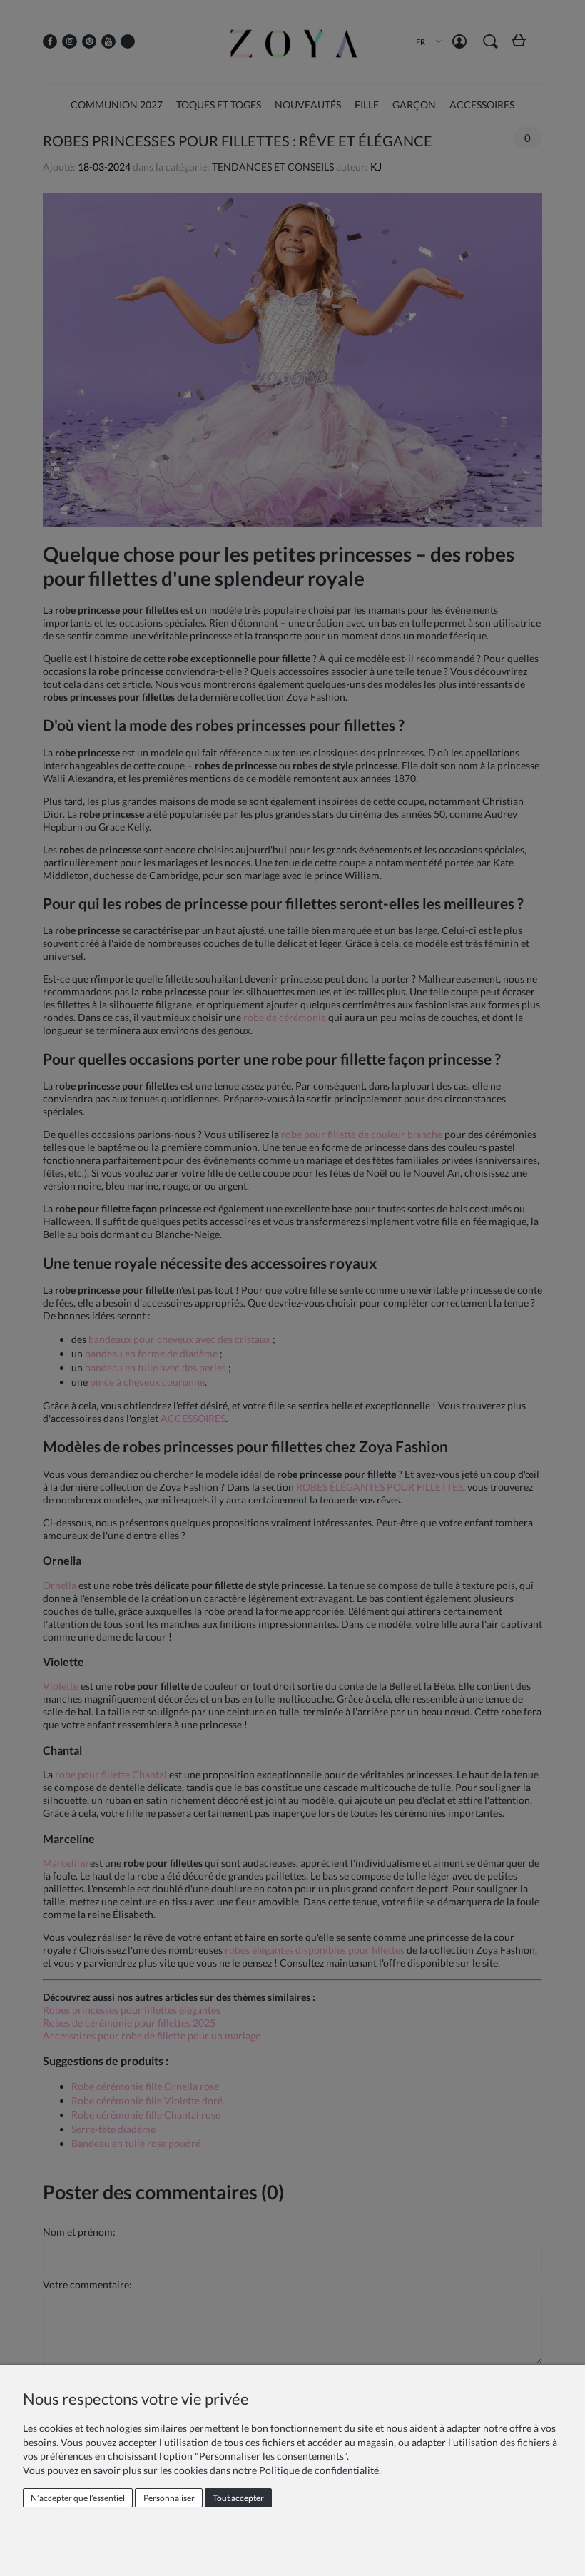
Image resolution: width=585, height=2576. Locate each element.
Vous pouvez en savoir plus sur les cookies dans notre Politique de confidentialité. (202, 2470)
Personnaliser (169, 2498)
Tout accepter (238, 2498)
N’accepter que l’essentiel (78, 2498)
